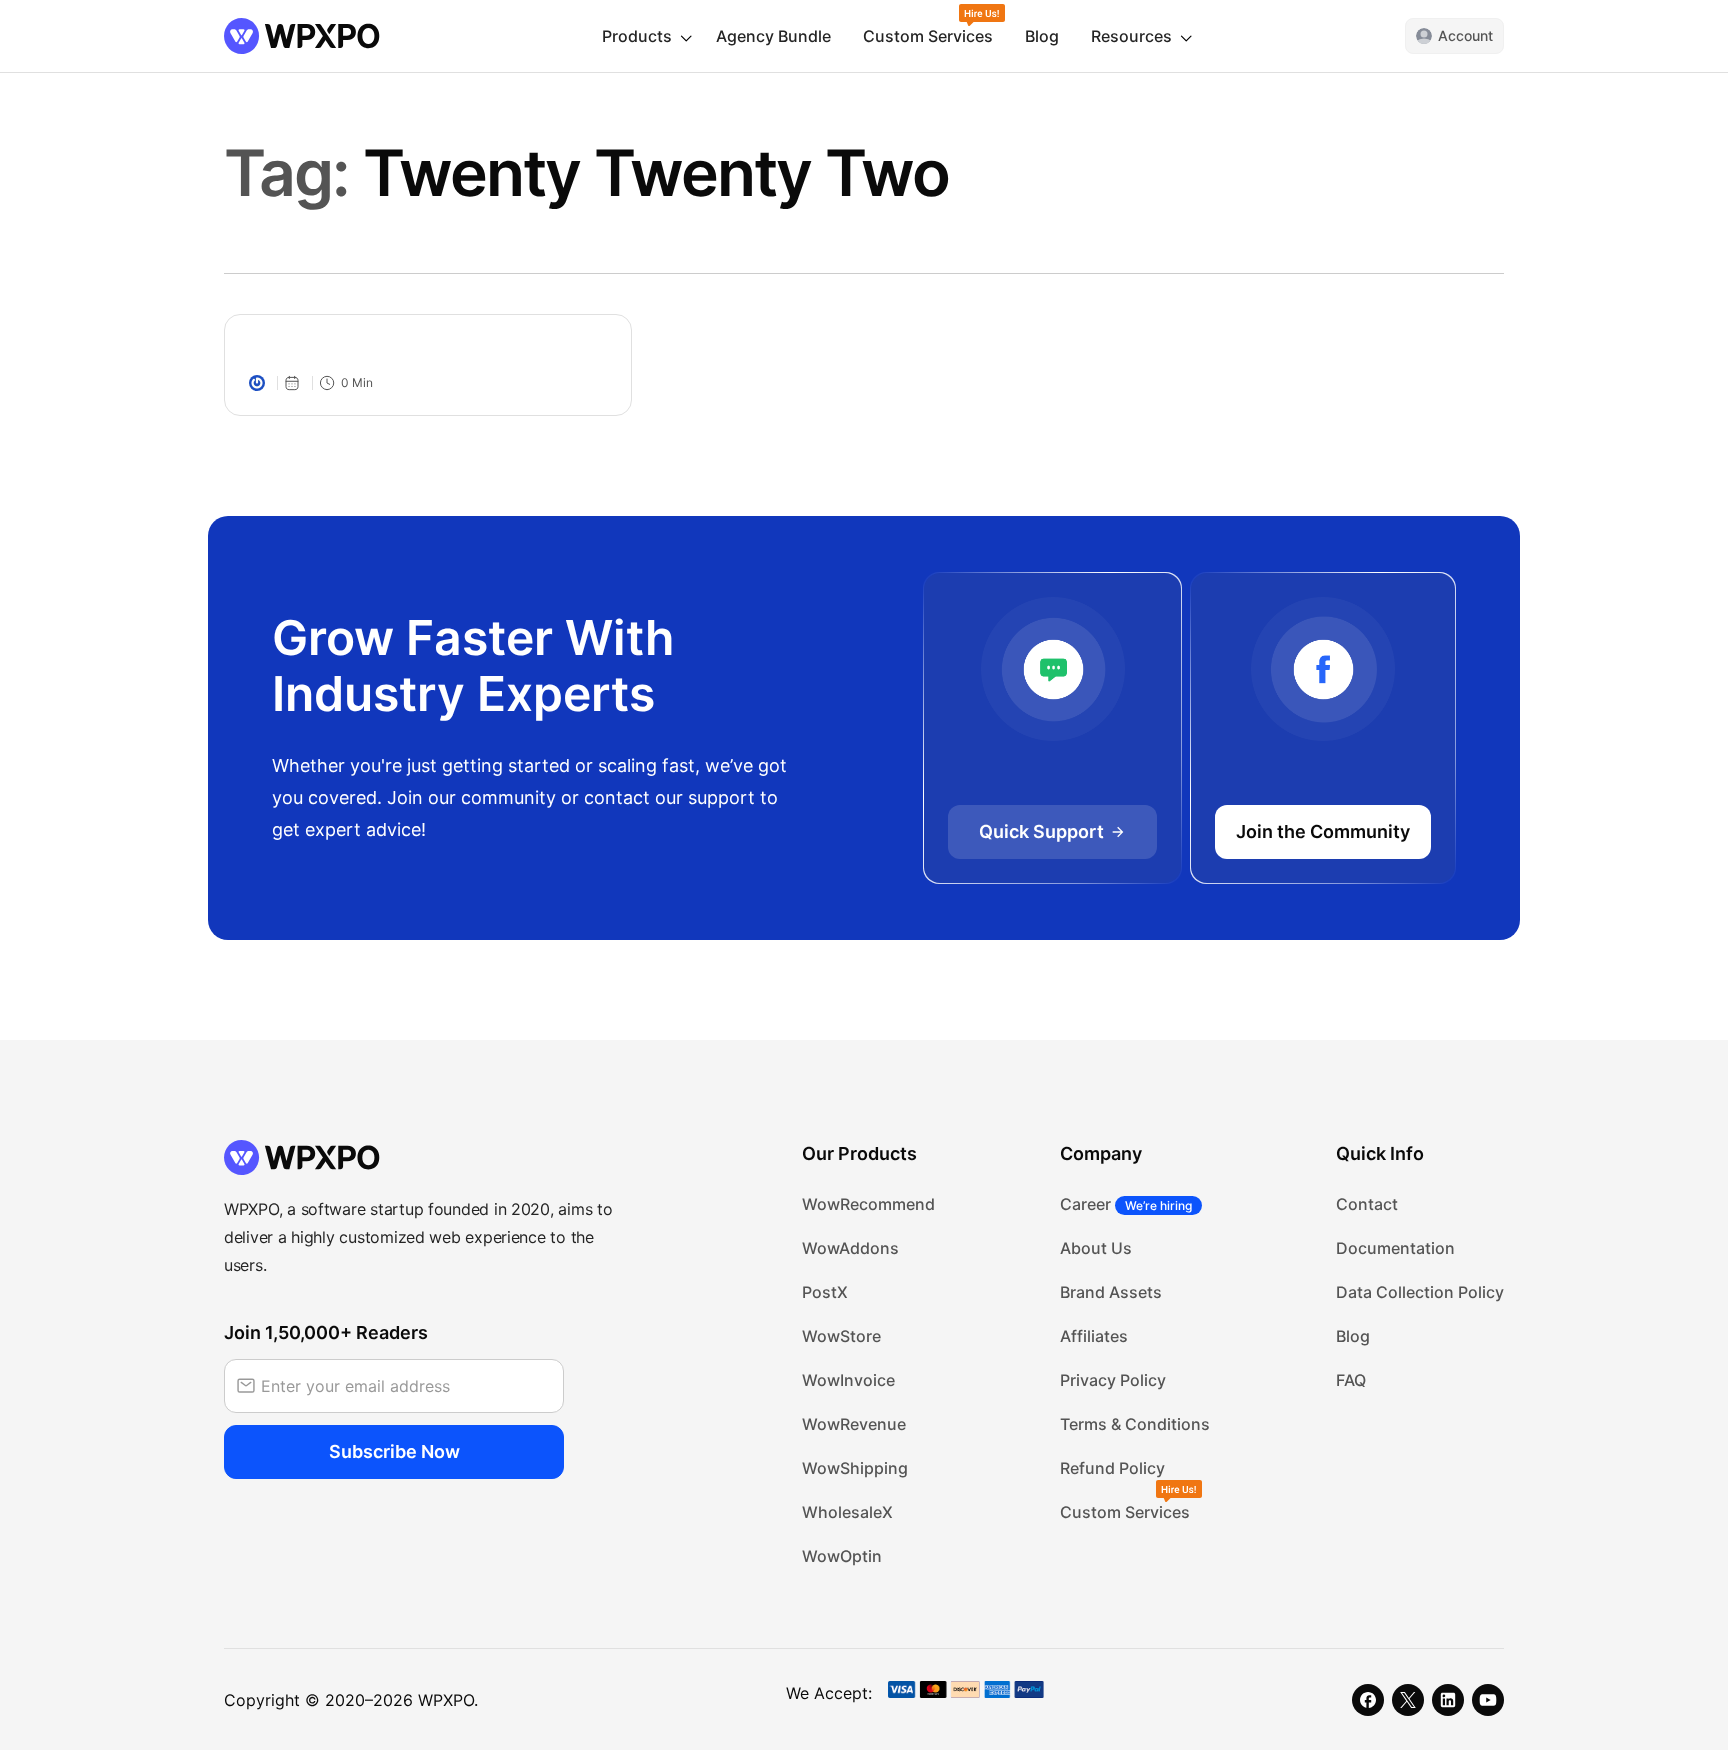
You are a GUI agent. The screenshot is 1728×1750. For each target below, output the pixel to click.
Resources (1131, 36)
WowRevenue (854, 1424)
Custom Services (928, 36)
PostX (825, 1292)
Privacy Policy (1113, 1380)
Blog (1042, 36)
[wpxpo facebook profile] (1368, 1700)
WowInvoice (848, 1380)
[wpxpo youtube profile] (1488, 1700)
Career (1126, 1204)
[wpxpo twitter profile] (1408, 1700)
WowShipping (855, 1468)
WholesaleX (847, 1512)
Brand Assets (1111, 1292)
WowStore (841, 1336)
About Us (1096, 1248)
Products (637, 36)
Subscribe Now (394, 1451)
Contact (1367, 1204)
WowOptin (842, 1556)
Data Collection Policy (1420, 1292)
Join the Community (1323, 831)
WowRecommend (868, 1204)
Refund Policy (1112, 1468)
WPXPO (446, 1700)
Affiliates (1094, 1336)
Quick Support (1041, 831)
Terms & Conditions (1135, 1424)
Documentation (1395, 1248)
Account (1465, 35)
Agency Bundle (773, 36)
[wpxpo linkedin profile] (1448, 1700)
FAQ (1351, 1380)
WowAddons (850, 1248)
